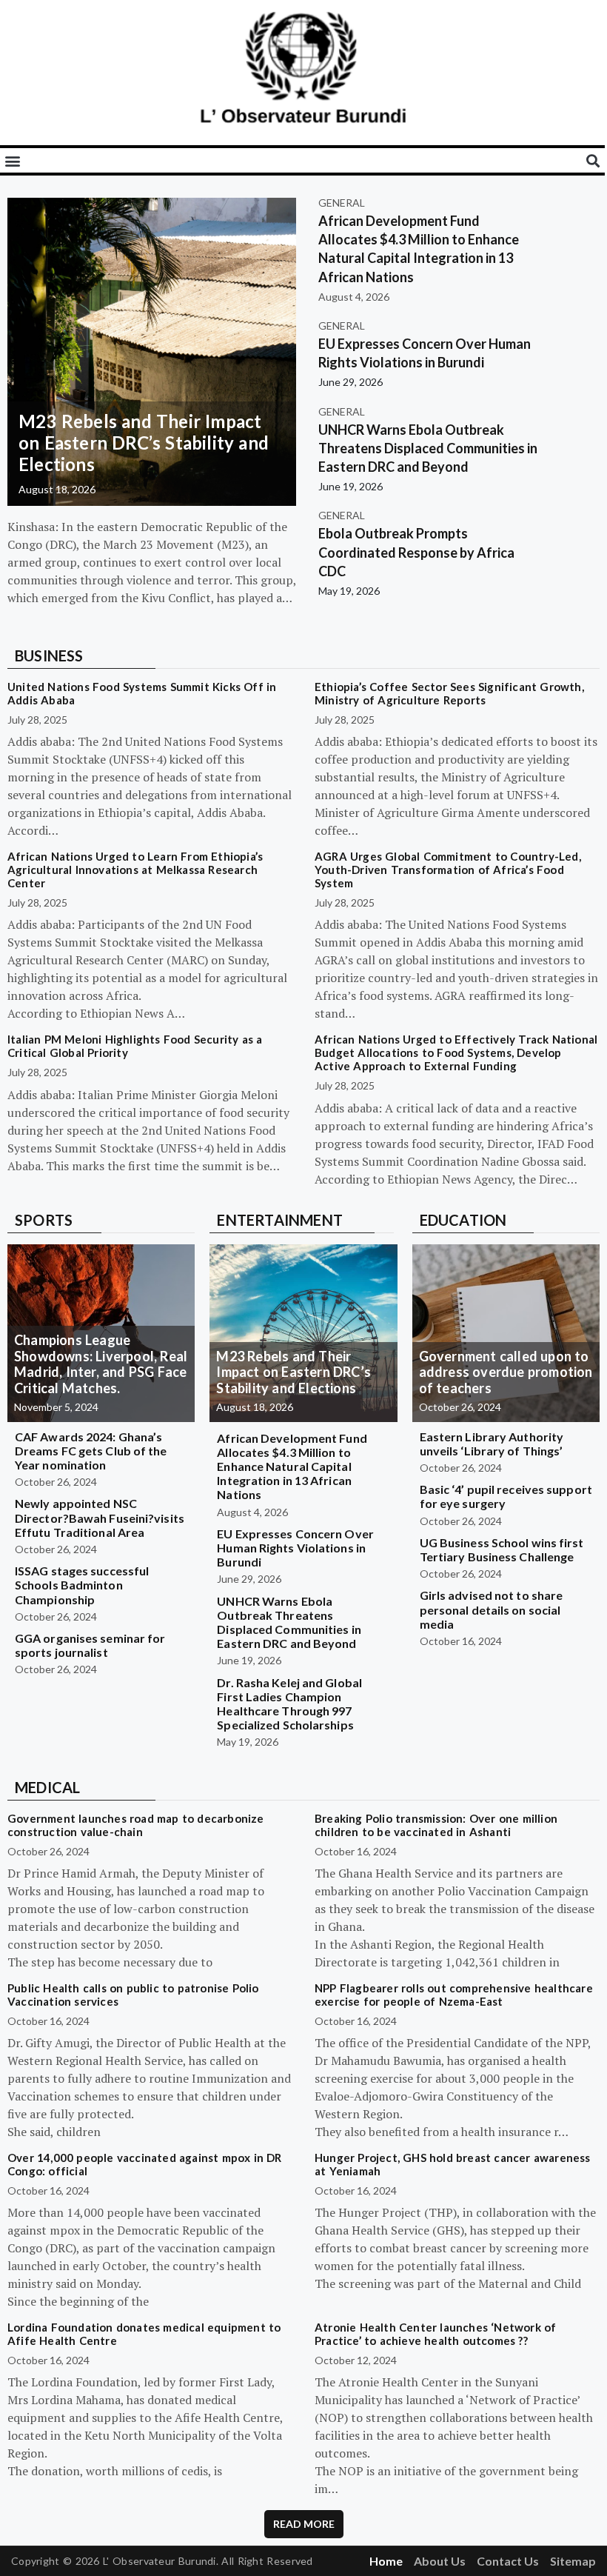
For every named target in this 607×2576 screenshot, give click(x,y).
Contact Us (508, 2561)
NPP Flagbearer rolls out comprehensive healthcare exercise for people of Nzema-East (454, 1995)
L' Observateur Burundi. (161, 2561)
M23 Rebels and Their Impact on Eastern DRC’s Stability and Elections (144, 443)
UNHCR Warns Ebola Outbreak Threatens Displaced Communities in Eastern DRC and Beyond (428, 448)
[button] (12, 160)
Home (386, 2561)
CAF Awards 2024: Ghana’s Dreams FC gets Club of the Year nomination (91, 1451)
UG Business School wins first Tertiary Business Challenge (502, 1549)
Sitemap (573, 2561)
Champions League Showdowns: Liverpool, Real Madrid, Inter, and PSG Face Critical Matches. (101, 1364)
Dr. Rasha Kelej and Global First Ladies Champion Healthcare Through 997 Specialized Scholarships (289, 1704)
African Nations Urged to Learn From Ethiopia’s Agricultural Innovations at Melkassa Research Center (135, 870)
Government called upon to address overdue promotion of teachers (506, 1372)
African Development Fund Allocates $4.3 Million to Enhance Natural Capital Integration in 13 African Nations (292, 1466)
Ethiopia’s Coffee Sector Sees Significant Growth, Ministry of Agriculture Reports (449, 693)
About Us (440, 2561)
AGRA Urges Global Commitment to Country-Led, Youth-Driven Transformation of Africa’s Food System (448, 870)
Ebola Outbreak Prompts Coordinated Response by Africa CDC (416, 552)
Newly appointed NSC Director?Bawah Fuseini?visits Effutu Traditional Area (100, 1517)
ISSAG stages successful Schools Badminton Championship (82, 1585)
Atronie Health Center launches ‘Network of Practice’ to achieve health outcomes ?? (435, 2334)
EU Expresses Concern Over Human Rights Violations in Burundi (295, 1548)
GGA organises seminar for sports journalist (90, 1645)
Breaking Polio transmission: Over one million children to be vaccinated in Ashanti (436, 1825)
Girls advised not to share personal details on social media (492, 1609)
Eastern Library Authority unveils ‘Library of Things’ (492, 1444)
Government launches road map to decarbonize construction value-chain (136, 1825)
